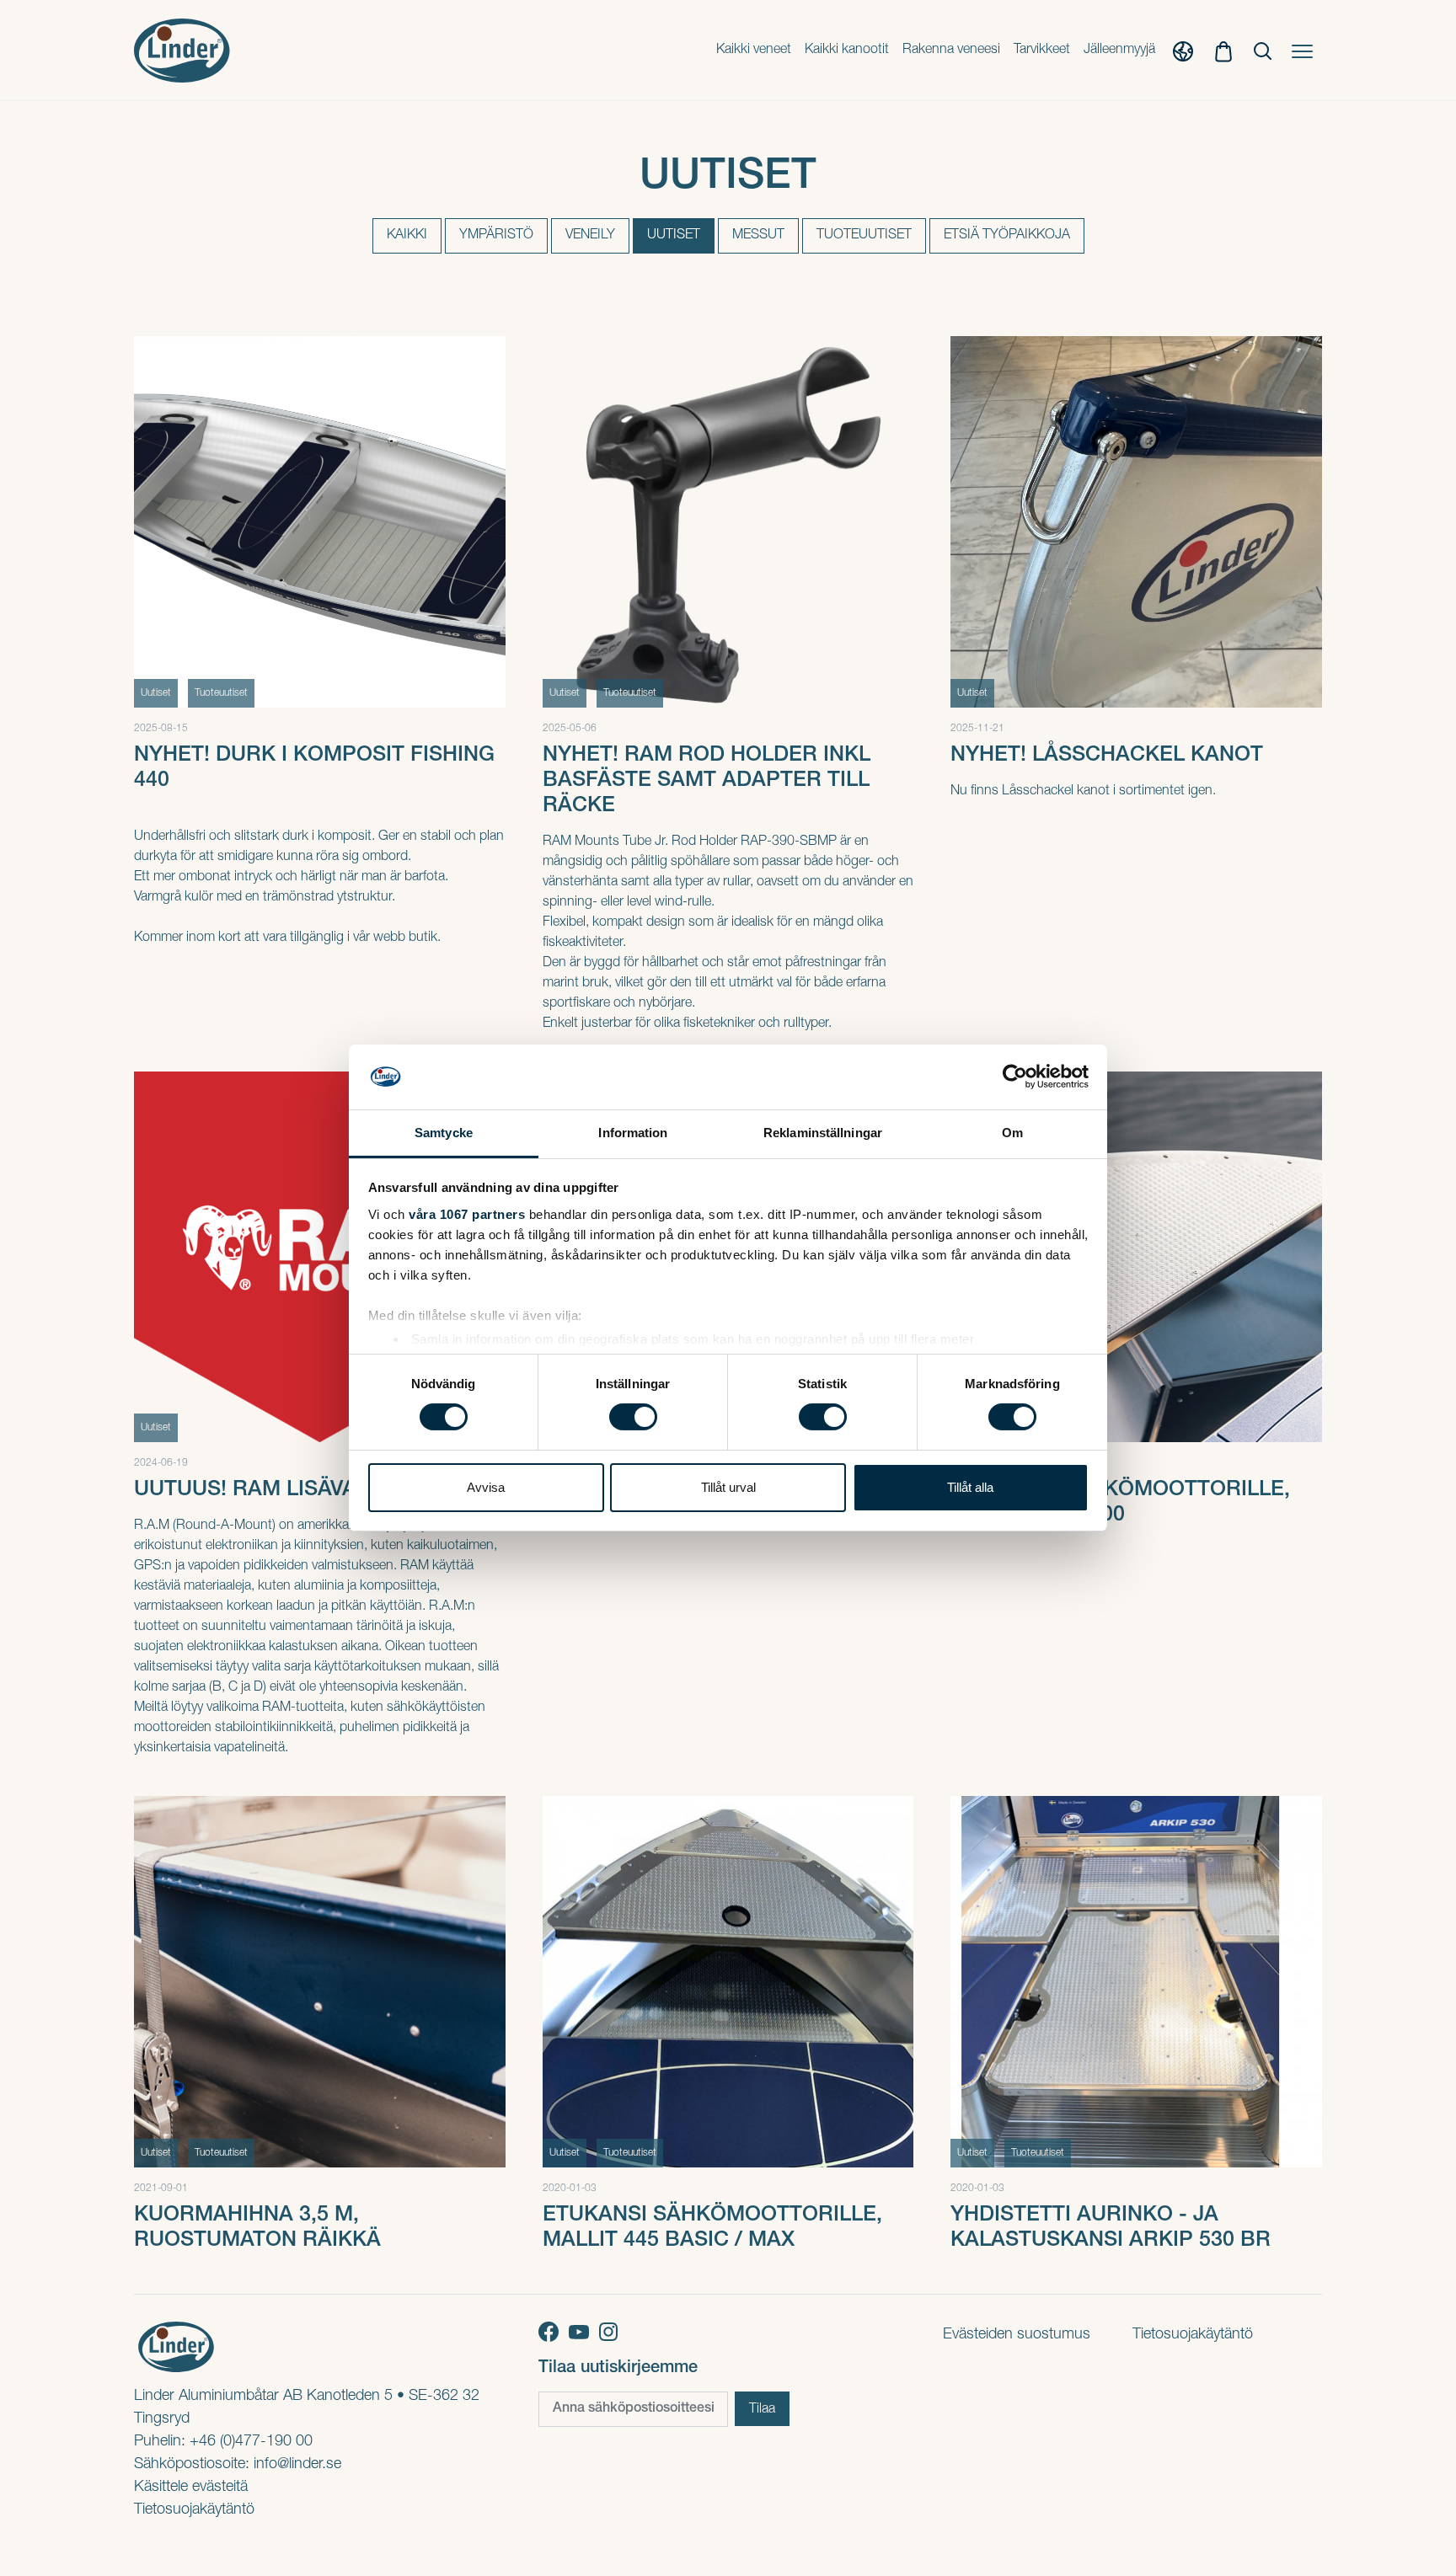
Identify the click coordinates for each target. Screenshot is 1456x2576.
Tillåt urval (728, 1487)
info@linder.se (297, 2465)
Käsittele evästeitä (191, 2488)
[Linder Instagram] (611, 2333)
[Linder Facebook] (554, 2333)
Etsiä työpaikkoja (1007, 236)
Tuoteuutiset (864, 236)
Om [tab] (1012, 1133)
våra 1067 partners (467, 1214)
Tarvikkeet (1042, 51)
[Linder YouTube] (584, 2333)
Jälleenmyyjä (1119, 51)
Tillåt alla (970, 1487)
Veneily (590, 236)
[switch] (633, 1417)
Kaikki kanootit (847, 51)
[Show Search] (1263, 51)
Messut (758, 236)
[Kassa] (1223, 51)
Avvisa (486, 1487)
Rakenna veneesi (951, 51)
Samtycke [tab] (444, 1133)
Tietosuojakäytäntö (194, 2510)
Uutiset (674, 236)
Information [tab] (633, 1133)
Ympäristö (496, 236)
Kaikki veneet (754, 51)
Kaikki (407, 236)
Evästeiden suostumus (1017, 2335)
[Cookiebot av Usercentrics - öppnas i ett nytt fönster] (1015, 1077)
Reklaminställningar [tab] (823, 1133)
